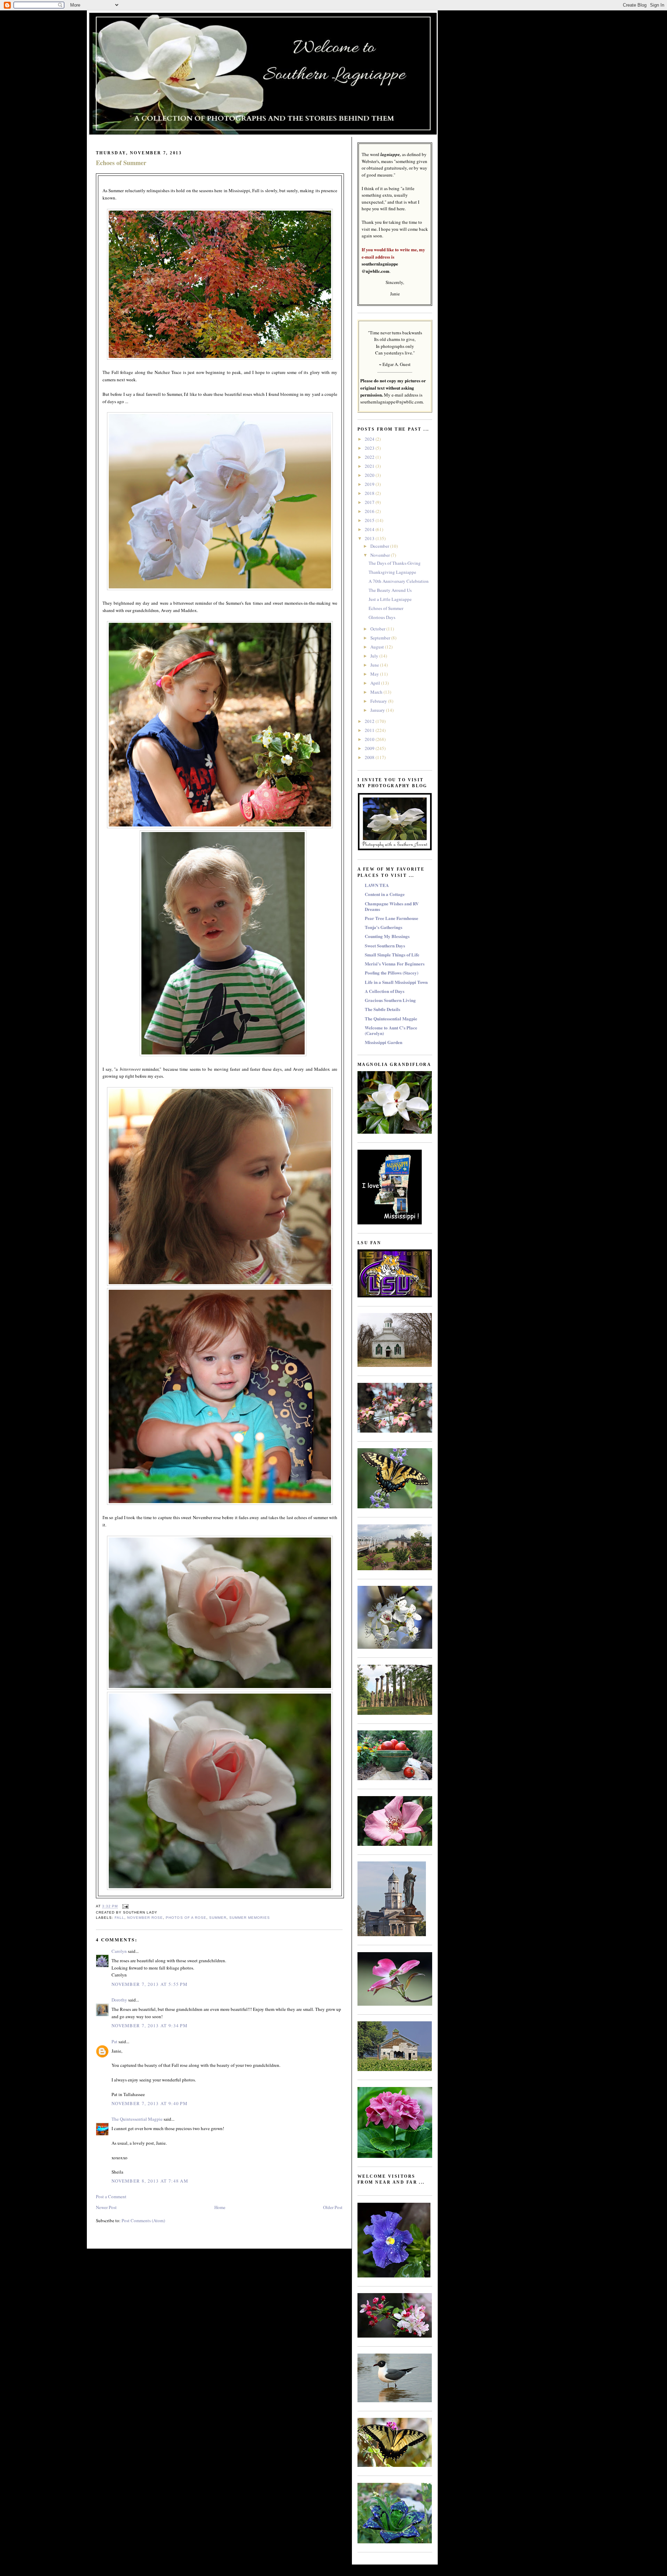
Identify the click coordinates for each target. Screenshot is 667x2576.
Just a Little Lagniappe (390, 599)
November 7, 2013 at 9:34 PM (150, 2025)
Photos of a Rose (186, 1918)
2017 (370, 502)
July (375, 656)
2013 (370, 538)
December (380, 546)
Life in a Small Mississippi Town (396, 982)
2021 (370, 466)
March (377, 692)
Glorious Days (382, 617)
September (381, 638)
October (378, 629)
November (381, 555)
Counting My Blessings (387, 936)
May (375, 674)
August (378, 647)
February (379, 701)
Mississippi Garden (384, 1042)
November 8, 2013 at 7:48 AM (150, 2181)
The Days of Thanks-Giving (395, 563)
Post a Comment (111, 2196)
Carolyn (119, 1951)
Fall (120, 1918)
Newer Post (106, 2207)
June (375, 665)
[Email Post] (125, 1906)
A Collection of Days (385, 991)
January (378, 710)
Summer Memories (250, 1918)
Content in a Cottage (385, 894)
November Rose (145, 1918)
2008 (370, 757)
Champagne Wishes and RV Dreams (392, 906)
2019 (370, 484)
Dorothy (119, 2000)
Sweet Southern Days (385, 945)
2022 (370, 457)
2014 (370, 529)
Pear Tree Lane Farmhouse (392, 918)
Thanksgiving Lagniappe (392, 572)
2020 (370, 475)
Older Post (333, 2207)
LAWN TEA (377, 885)
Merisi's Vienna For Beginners (395, 964)
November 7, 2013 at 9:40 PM (150, 2103)
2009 (370, 748)
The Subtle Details (382, 1009)
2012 (370, 721)
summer (218, 1918)
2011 (370, 730)
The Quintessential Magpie (137, 2119)
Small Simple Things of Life (392, 955)
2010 (370, 739)
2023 (370, 448)
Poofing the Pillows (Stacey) (392, 973)
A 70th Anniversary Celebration (399, 581)
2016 (370, 511)
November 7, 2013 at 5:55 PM (150, 1984)
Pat (114, 2041)
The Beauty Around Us (390, 590)
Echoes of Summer (121, 163)
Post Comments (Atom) (143, 2220)
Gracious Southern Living (390, 1000)
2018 (370, 493)
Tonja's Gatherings (384, 927)
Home (220, 2207)
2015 (370, 520)
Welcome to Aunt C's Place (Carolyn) (391, 1030)
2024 (370, 439)
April (376, 683)
